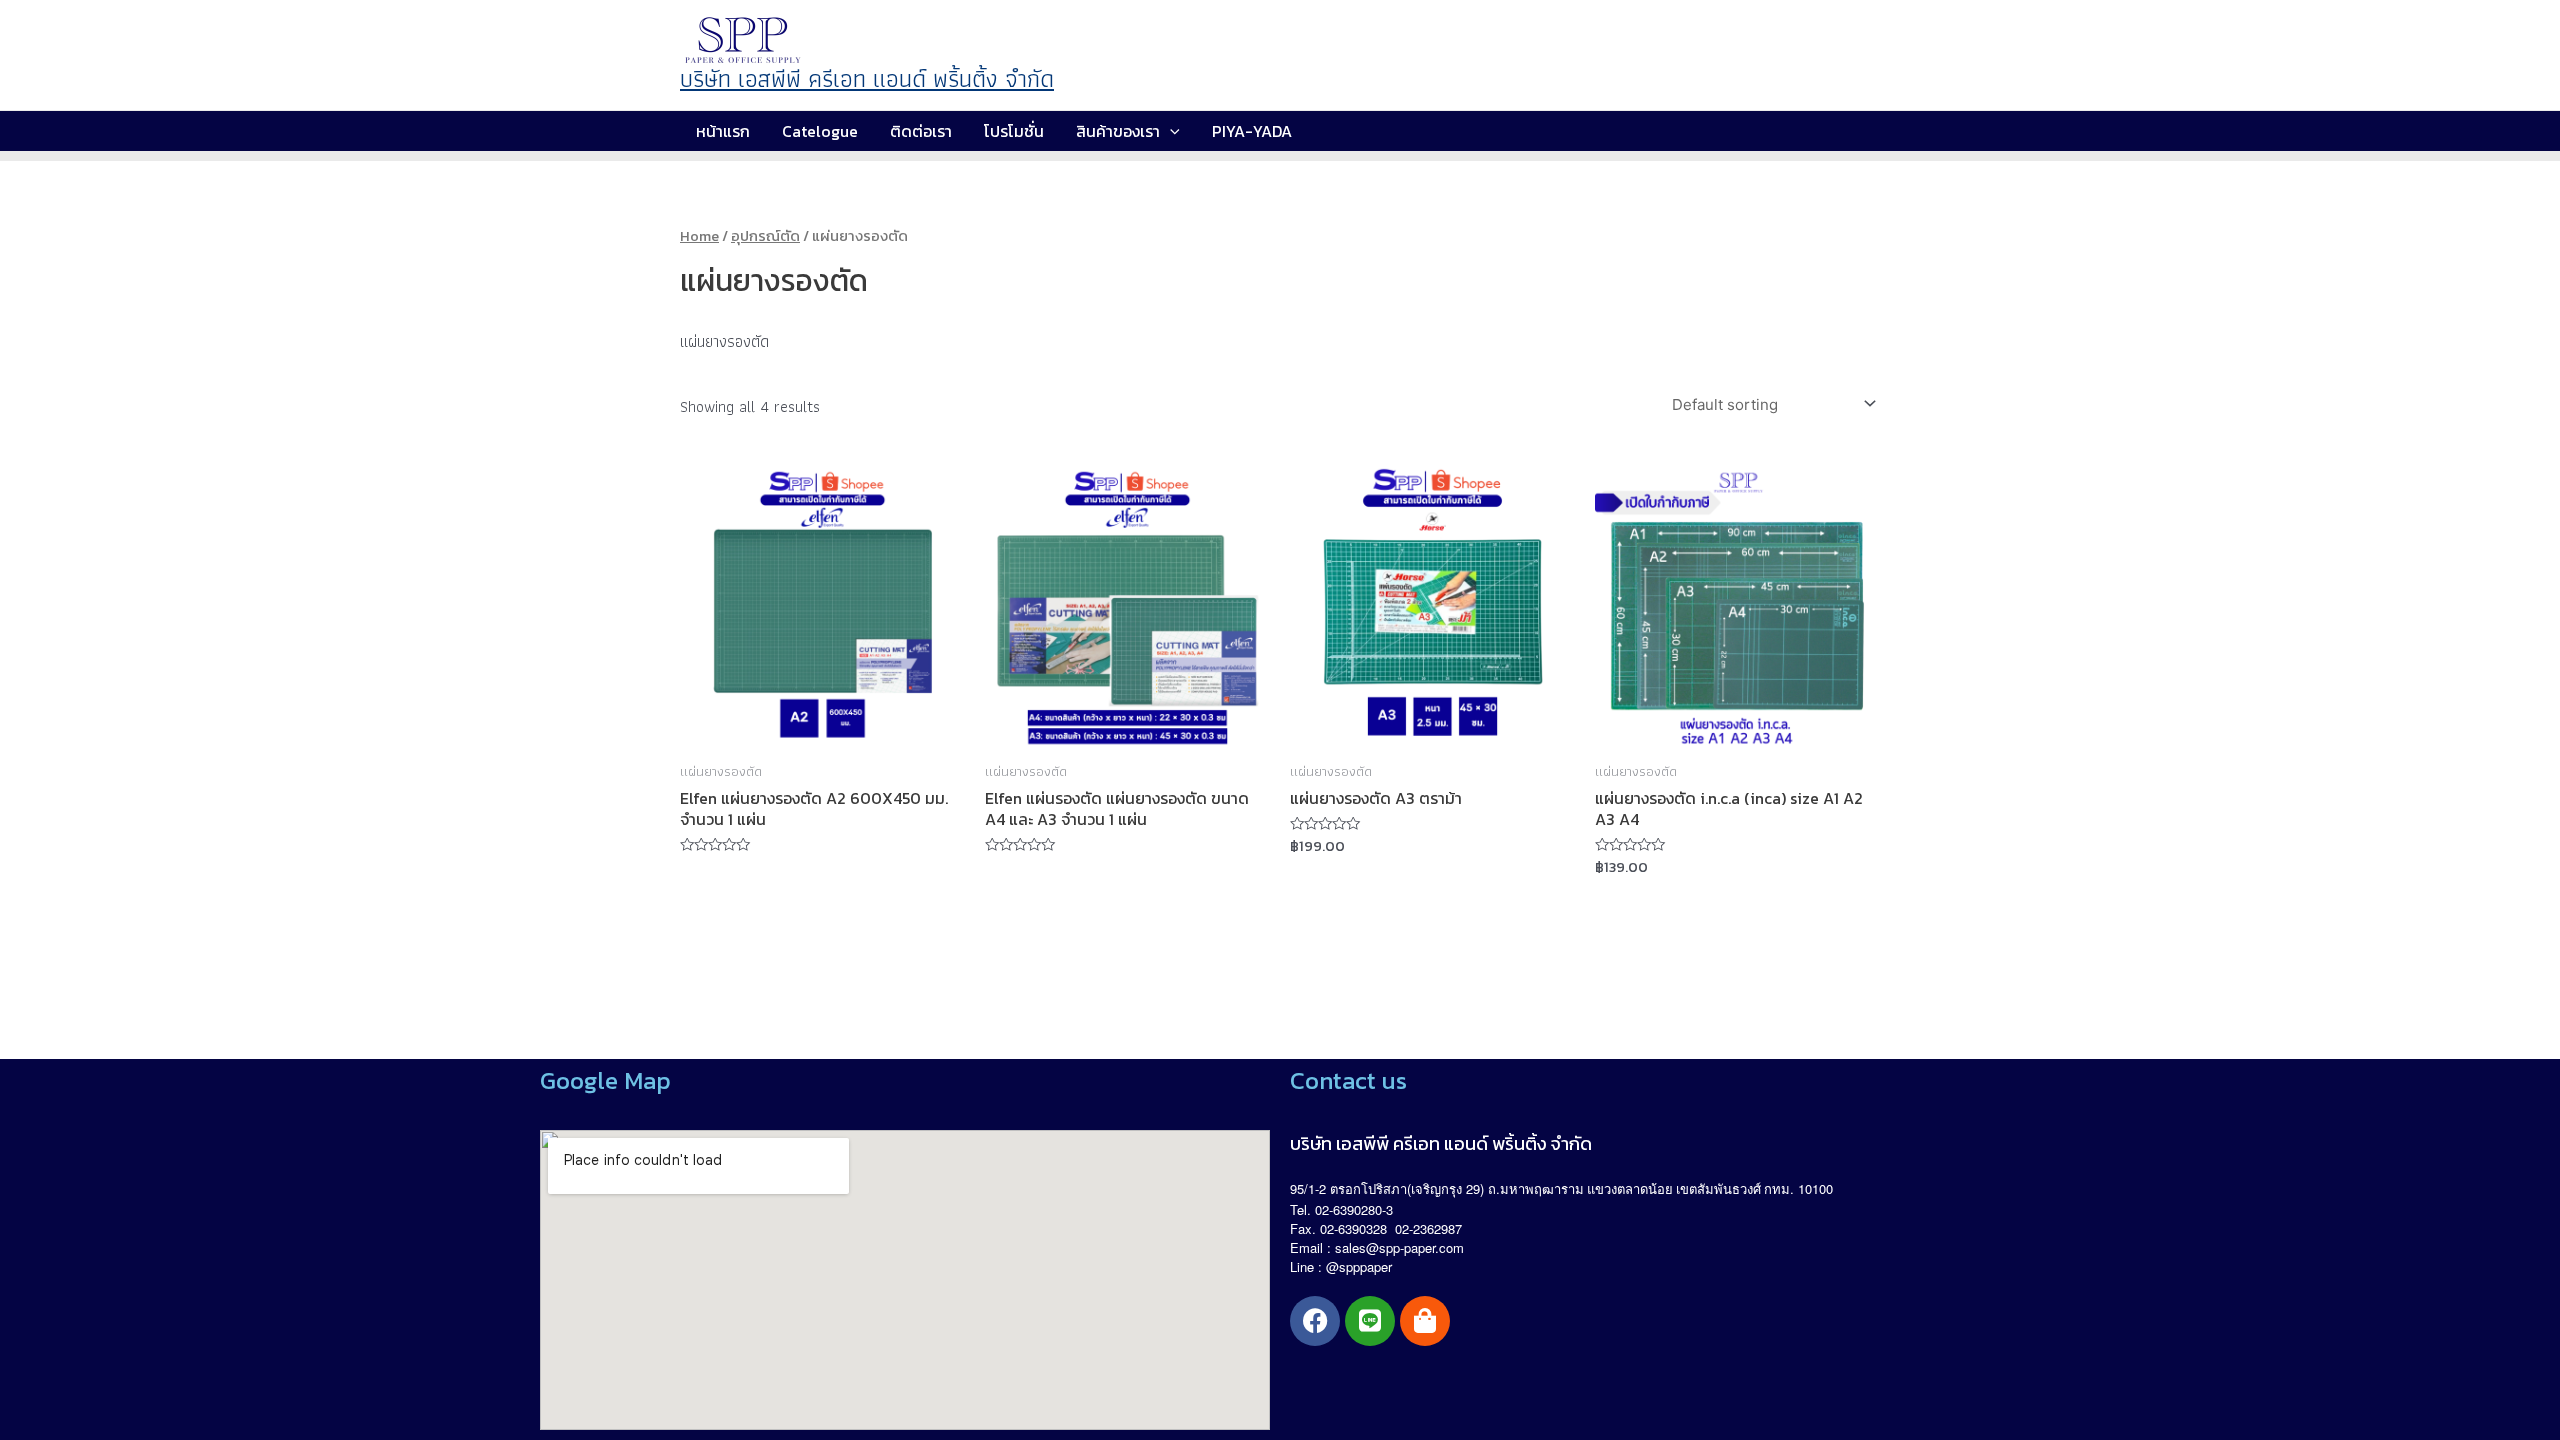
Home (699, 236)
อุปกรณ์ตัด (765, 236)
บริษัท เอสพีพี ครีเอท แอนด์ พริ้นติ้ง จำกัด (867, 78)
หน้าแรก (723, 131)
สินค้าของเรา (1118, 131)
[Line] (1370, 1321)
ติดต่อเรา (921, 131)
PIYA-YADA (1252, 131)
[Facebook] (1315, 1321)
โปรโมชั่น (1014, 131)
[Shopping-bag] (1425, 1321)
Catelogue (820, 131)
